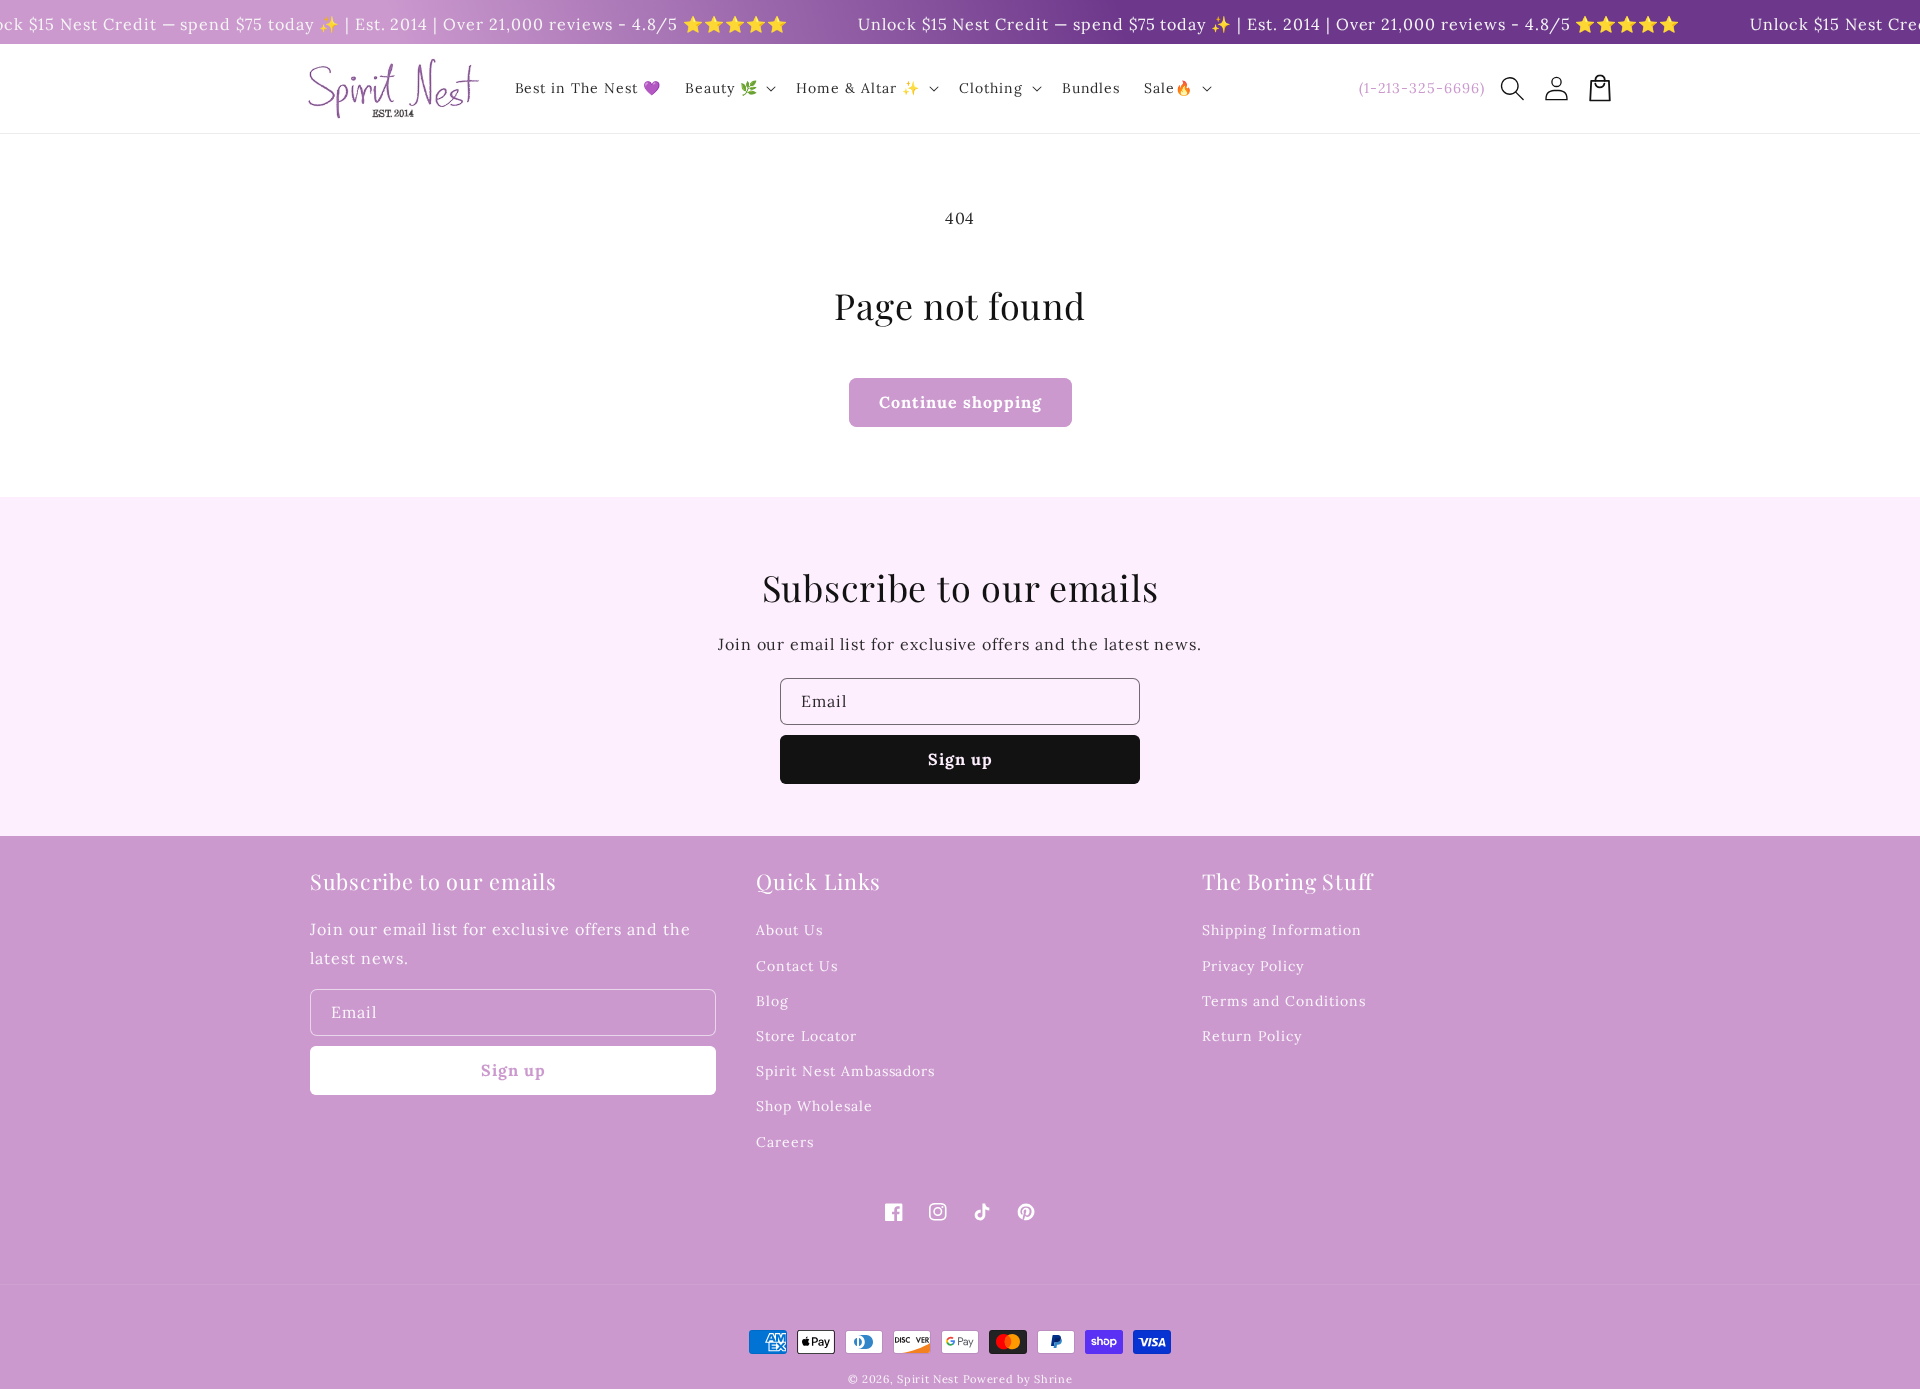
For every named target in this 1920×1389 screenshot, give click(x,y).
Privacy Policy (1252, 966)
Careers (785, 1142)
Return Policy (1251, 1036)
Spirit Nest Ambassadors (845, 1071)
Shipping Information (1281, 930)
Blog (772, 1001)
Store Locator (806, 1036)
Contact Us (797, 966)
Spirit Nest (928, 1379)
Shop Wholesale (814, 1106)
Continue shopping (960, 402)
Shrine (1053, 1379)
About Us (789, 930)
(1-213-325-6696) (1422, 88)
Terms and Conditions (1283, 1001)
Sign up (960, 759)
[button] (1512, 88)
